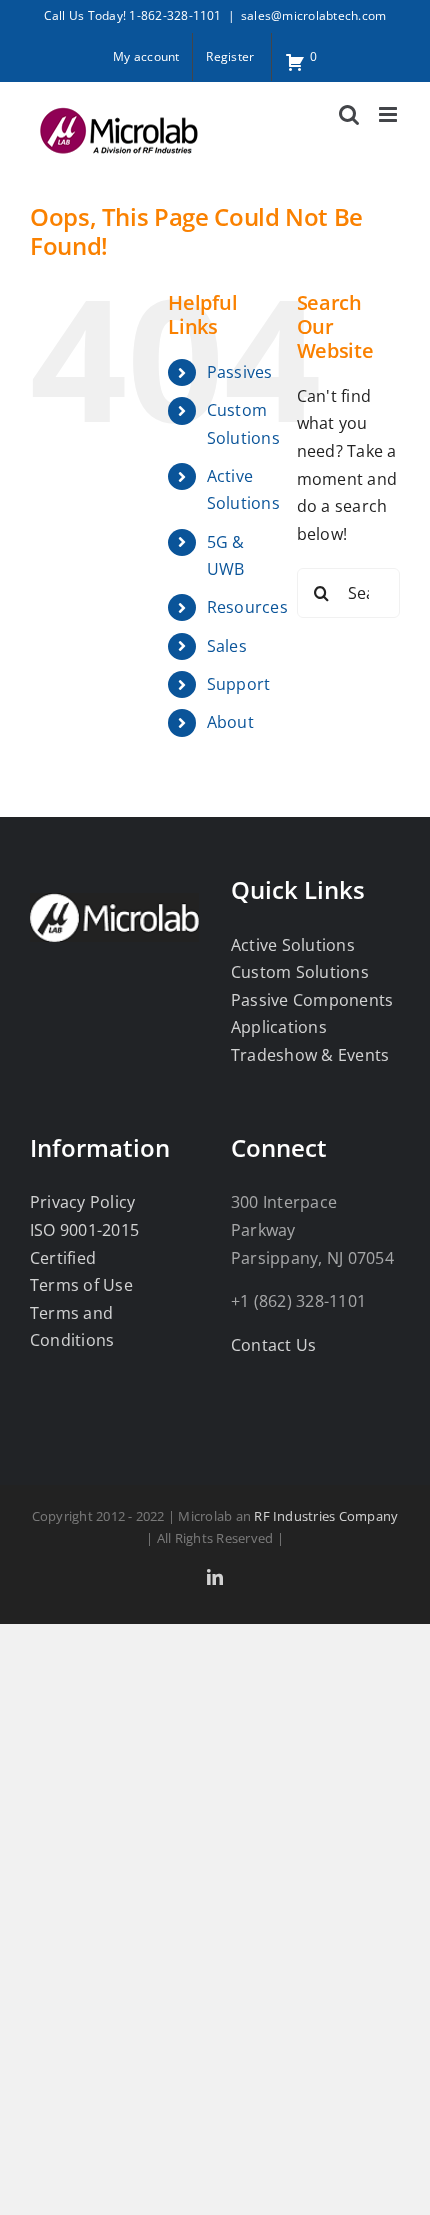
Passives (240, 372)
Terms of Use (81, 1285)
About (230, 722)
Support (239, 684)
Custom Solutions (300, 972)
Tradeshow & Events (310, 1055)
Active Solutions (293, 945)
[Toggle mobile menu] (389, 114)
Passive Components (312, 1000)
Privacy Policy (82, 1202)
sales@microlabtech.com (313, 15)
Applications (279, 1027)
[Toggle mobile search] (349, 114)
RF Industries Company (326, 1516)
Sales (227, 646)
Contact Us (273, 1345)
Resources (247, 607)
